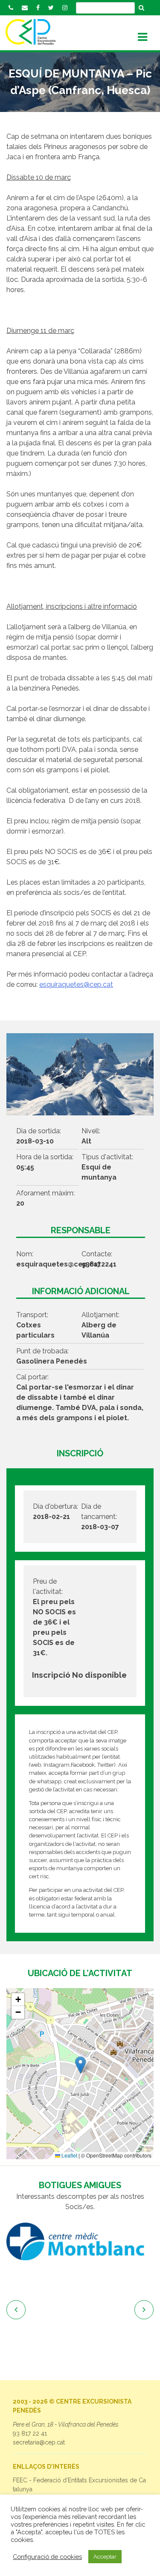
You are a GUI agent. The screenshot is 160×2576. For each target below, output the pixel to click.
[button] (80, 2065)
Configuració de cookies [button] (47, 2557)
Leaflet (69, 2155)
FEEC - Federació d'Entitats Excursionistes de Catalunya (79, 2485)
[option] (80, 2265)
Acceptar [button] (105, 2557)
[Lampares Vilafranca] (80, 2265)
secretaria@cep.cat (39, 2442)
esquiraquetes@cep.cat (76, 984)
